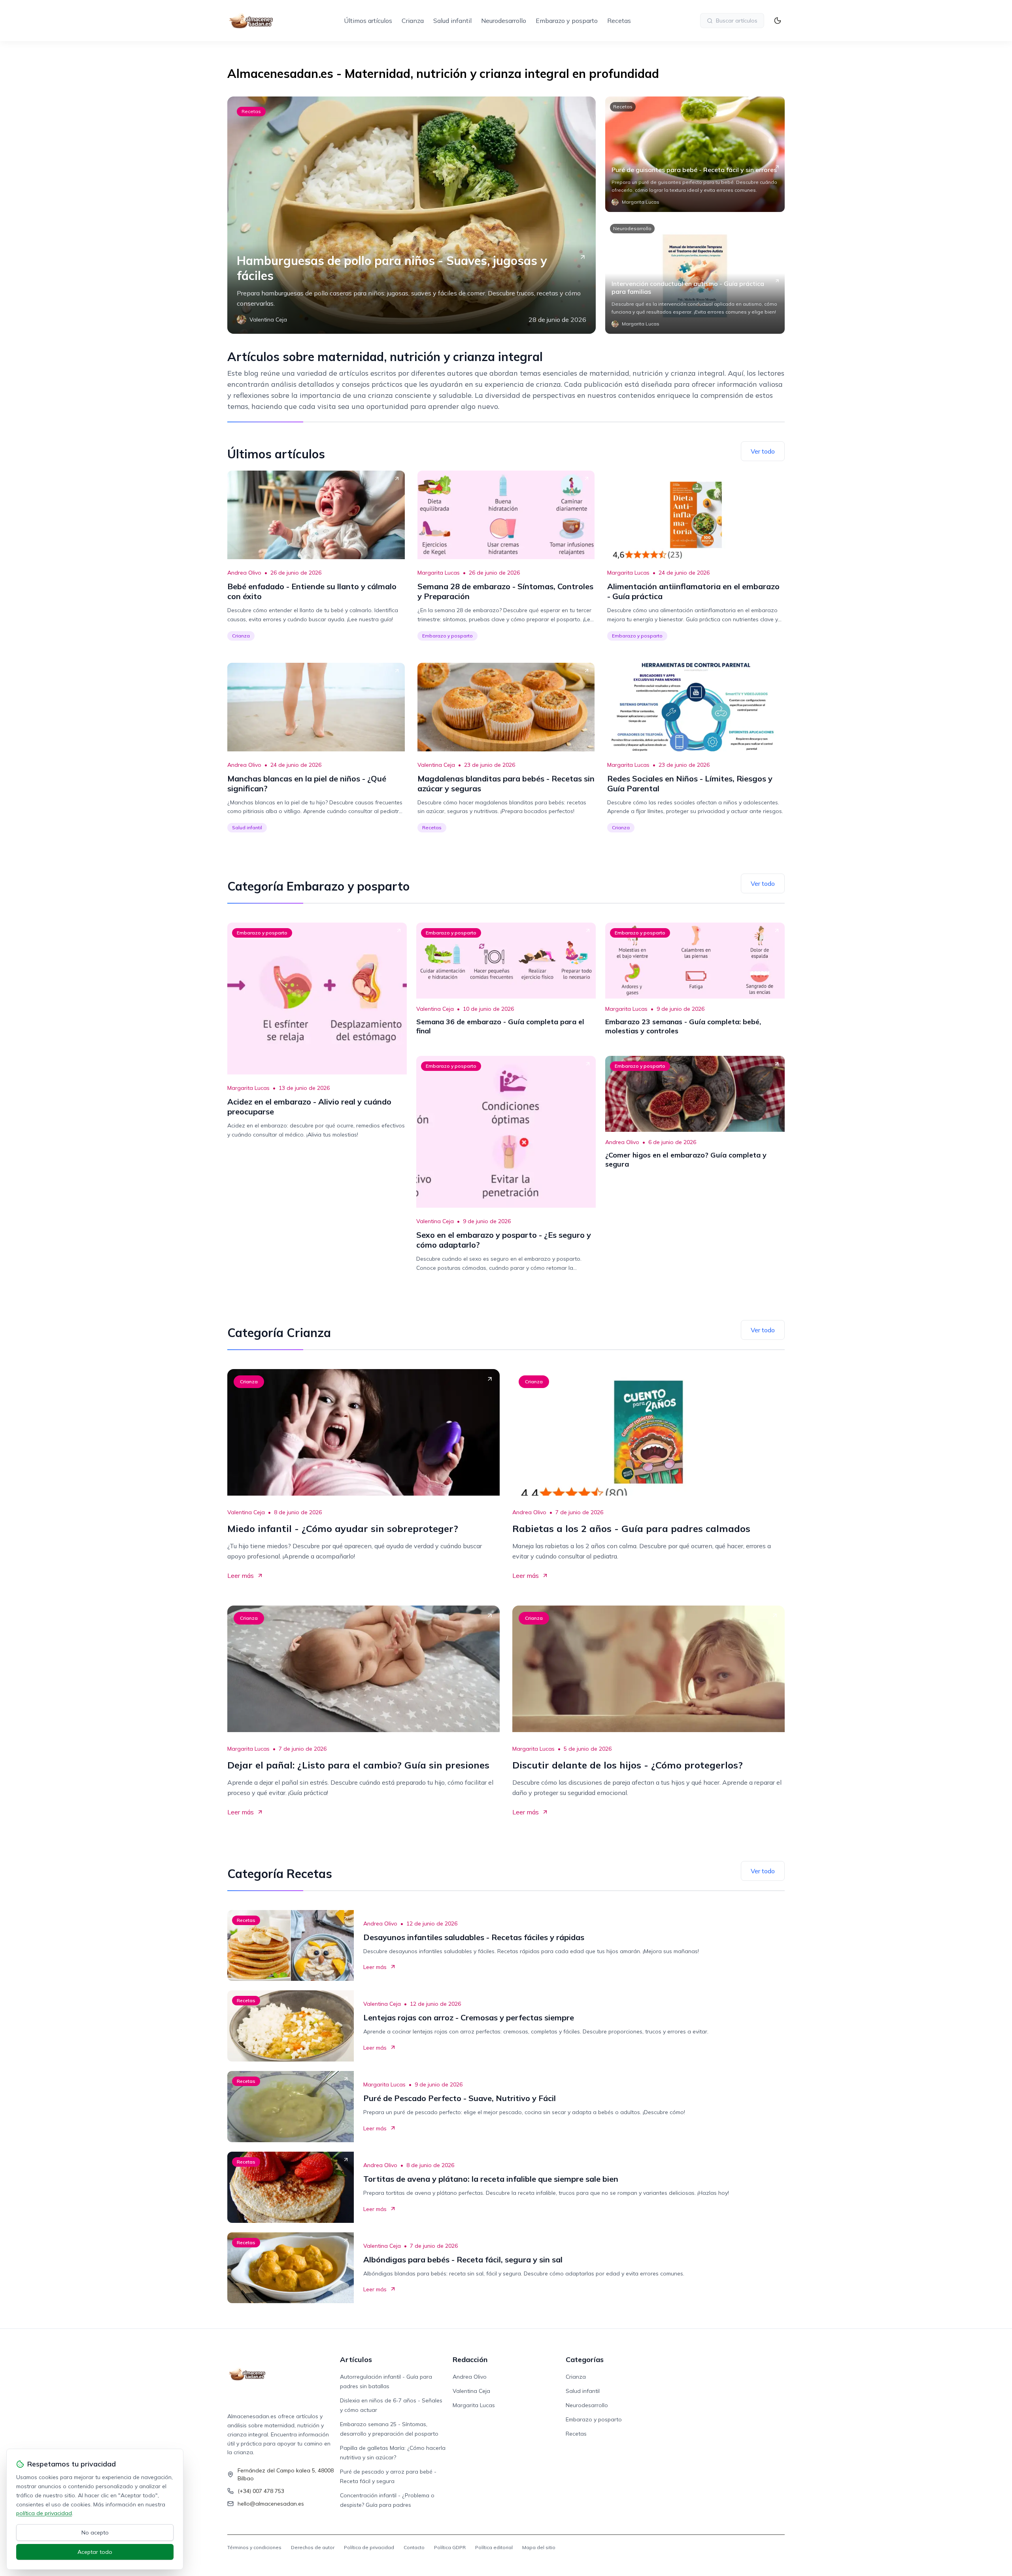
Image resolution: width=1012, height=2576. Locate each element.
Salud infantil (452, 21)
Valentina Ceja (436, 765)
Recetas (619, 21)
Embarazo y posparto (567, 21)
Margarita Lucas (439, 573)
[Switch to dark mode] (778, 21)
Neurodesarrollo (504, 21)
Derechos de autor (313, 2547)
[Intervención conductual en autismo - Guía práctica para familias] (695, 276)
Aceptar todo (95, 2552)
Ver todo (763, 451)
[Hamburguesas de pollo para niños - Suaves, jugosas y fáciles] (412, 215)
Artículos (356, 2359)
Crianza (413, 21)
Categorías (585, 2359)
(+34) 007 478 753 (261, 2491)
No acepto (95, 2532)
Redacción (470, 2359)
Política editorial (494, 2547)
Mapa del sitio (539, 2547)
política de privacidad (44, 2513)
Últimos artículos (368, 21)
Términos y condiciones (254, 2547)
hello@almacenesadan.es (271, 2504)
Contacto (414, 2547)
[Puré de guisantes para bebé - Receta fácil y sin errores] (695, 154)
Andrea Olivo (244, 573)
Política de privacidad (369, 2547)
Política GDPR (450, 2547)
